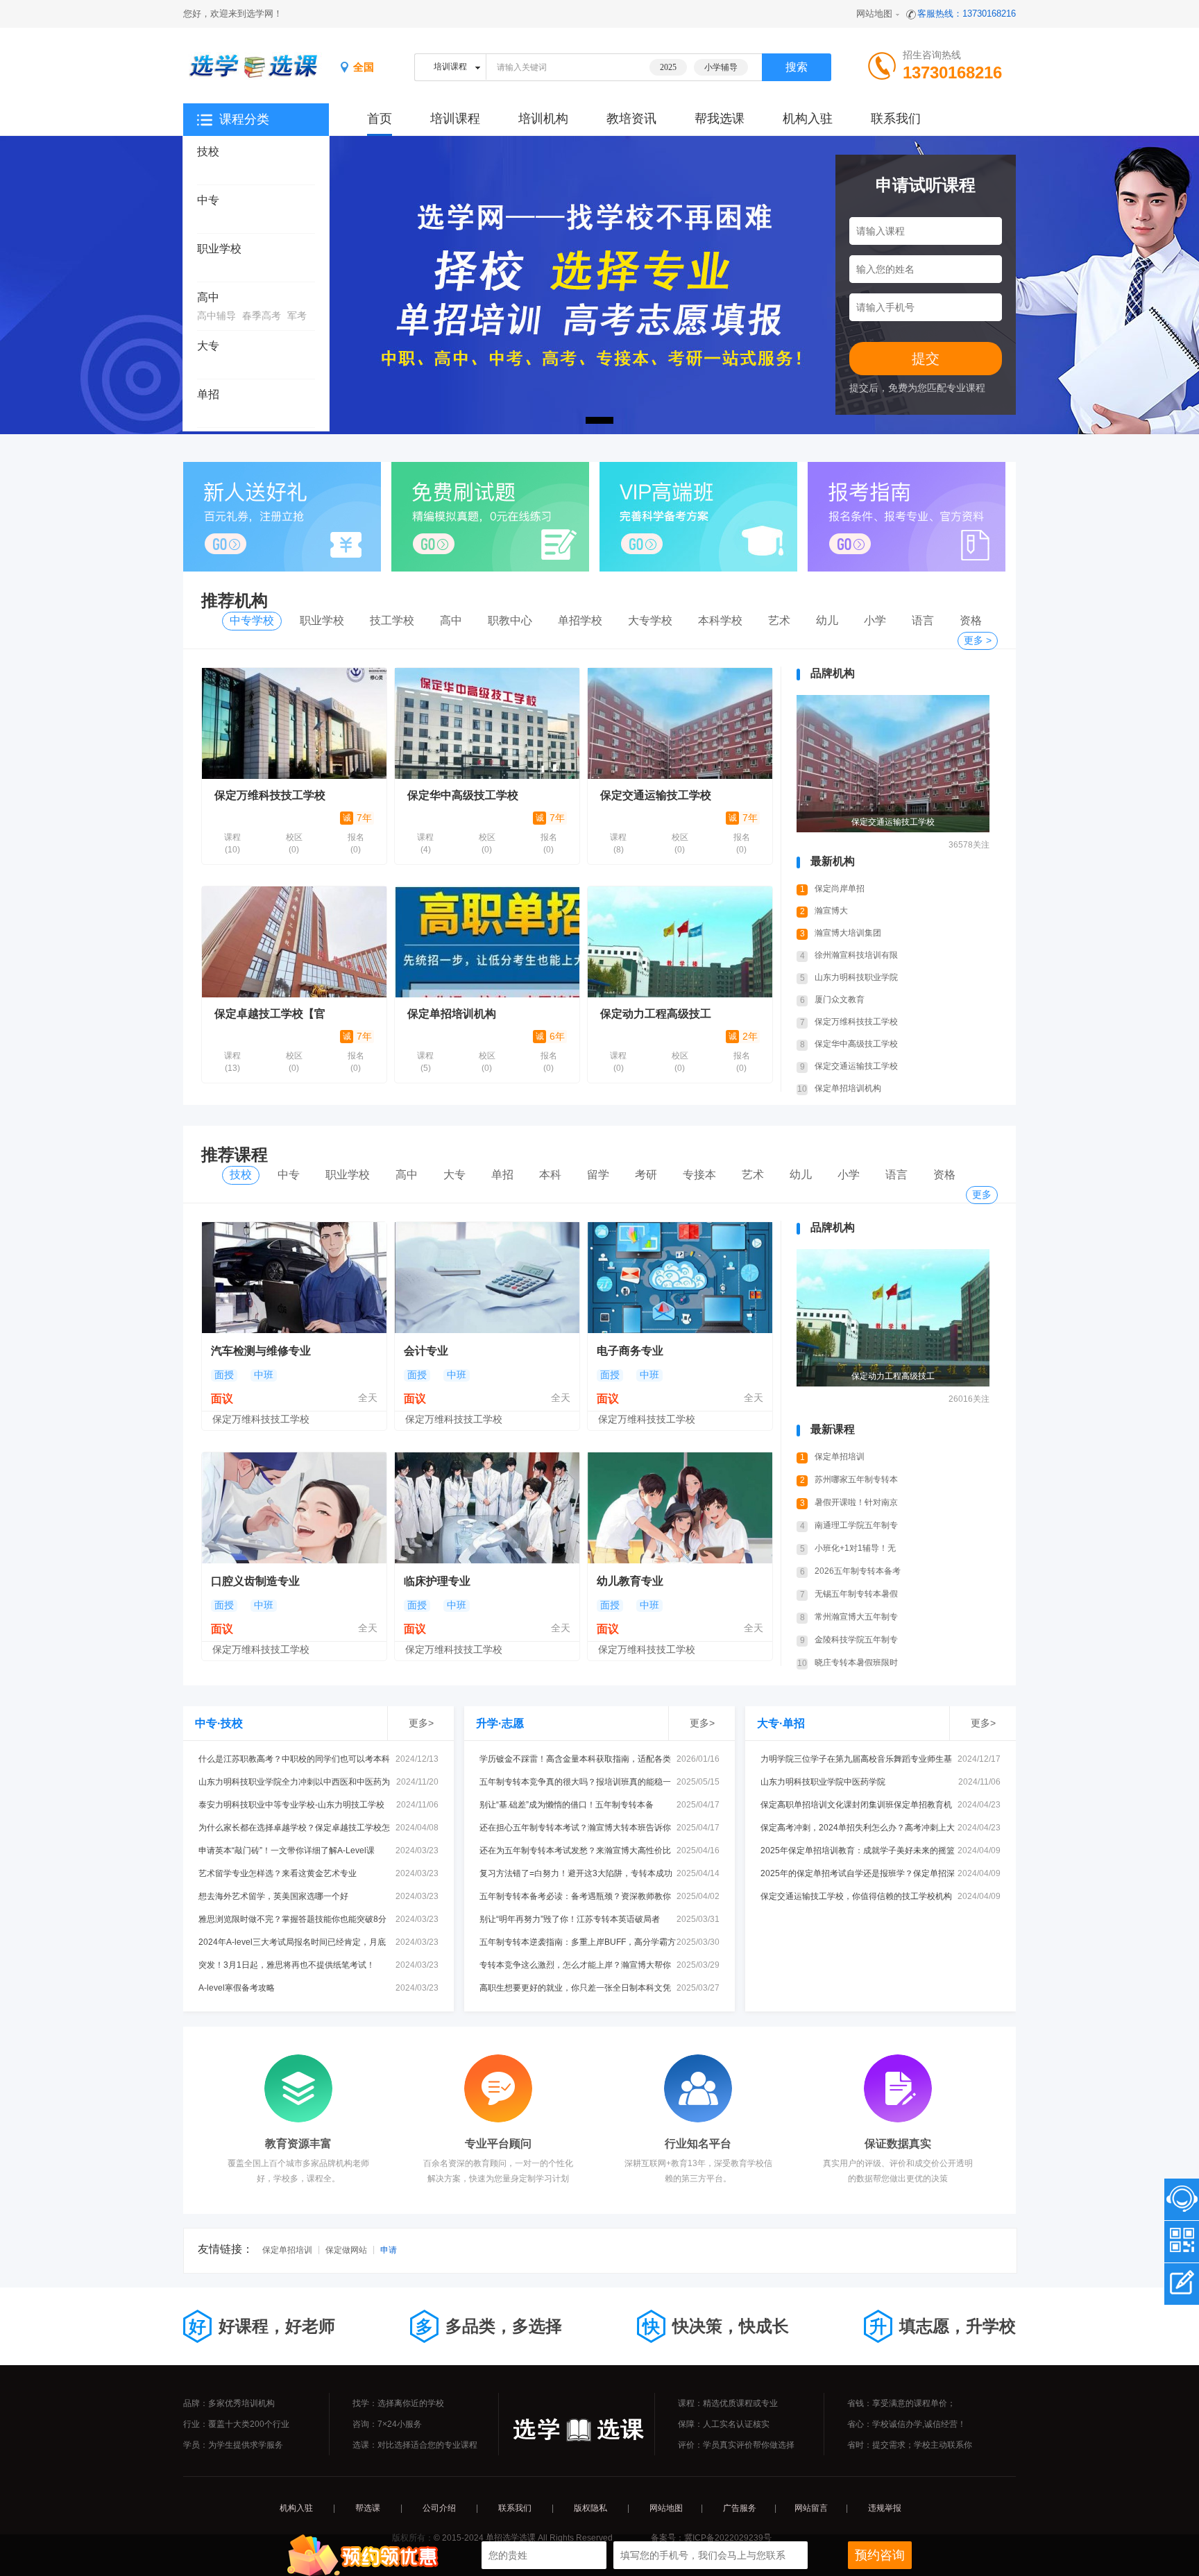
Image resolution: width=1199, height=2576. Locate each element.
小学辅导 (721, 67)
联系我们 (896, 119)
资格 (971, 620)
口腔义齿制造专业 (255, 1581)
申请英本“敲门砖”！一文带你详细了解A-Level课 (287, 1851)
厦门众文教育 (840, 999)
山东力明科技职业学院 (856, 977)
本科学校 (720, 620)
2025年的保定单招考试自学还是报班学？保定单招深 (858, 1873)
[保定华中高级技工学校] (487, 723)
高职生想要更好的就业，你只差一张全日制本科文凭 (575, 1988)
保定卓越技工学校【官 (270, 1014)
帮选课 (368, 2508)
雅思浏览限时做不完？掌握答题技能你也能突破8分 (292, 1919)
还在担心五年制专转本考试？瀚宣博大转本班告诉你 (575, 1828)
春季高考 (262, 316)
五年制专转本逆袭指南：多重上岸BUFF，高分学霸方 (578, 1942)
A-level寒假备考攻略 (237, 1988)
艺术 (779, 620)
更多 (982, 1194)
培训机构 (543, 119)
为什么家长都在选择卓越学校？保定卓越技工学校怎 (294, 1828)
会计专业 (426, 1351)
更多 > (978, 640)
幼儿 (827, 620)
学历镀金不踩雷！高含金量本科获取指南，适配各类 (575, 1759)
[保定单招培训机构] (487, 942)
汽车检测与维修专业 (261, 1351)
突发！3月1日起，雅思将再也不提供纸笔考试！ (287, 1965)
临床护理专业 (437, 1581)
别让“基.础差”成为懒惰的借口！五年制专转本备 (567, 1805)
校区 (294, 843)
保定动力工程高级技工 (656, 1014)
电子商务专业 (630, 1351)
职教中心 (510, 620)
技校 (208, 152)
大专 (208, 346)
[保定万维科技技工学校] (294, 723)
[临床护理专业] (487, 1508)
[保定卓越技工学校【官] (294, 942)
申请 (389, 2250)
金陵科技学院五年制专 (856, 1640)
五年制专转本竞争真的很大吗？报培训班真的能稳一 (575, 1782)
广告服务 (740, 2508)
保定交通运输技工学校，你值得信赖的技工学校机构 (856, 1896)
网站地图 (874, 14)
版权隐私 (590, 2508)
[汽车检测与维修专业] (294, 1278)
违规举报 (885, 2508)
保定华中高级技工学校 (463, 795)
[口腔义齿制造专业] (294, 1508)
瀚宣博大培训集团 (848, 933)
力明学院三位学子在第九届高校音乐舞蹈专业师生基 (856, 1759)
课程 (232, 843)
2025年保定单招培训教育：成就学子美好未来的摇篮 (858, 1851)
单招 (208, 394)
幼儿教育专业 (630, 1581)
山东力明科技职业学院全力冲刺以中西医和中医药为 (294, 1782)
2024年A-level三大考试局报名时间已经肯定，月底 (292, 1942)
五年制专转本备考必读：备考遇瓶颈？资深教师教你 (575, 1896)
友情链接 (220, 2249)
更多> (421, 1723)
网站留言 (811, 2508)
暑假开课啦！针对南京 (856, 1502)
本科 (550, 1175)
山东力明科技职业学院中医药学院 (823, 1782)
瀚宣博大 (831, 911)
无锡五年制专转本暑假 (856, 1594)
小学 (875, 620)
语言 (923, 620)
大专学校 (650, 620)
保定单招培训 (840, 1457)
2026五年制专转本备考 (858, 1571)
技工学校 (392, 620)
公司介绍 (439, 2508)
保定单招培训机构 (452, 1014)
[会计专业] (487, 1278)
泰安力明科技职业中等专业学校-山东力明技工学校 (291, 1805)
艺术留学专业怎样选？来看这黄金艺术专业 (278, 1873)
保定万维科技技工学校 (270, 795)
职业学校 (219, 249)
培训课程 (455, 119)
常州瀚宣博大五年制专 (856, 1617)
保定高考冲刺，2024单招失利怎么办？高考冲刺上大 (858, 1828)
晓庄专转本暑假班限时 (856, 1663)
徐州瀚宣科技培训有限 (856, 955)
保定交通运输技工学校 (656, 795)
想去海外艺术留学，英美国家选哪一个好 (273, 1896)
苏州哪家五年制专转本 (856, 1479)
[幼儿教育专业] (680, 1508)
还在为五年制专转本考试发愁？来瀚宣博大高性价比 (575, 1851)
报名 (356, 843)
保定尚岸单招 (840, 888)
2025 (668, 67)
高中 (208, 297)
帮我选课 (720, 119)
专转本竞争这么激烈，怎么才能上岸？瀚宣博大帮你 (575, 1965)
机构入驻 (808, 119)
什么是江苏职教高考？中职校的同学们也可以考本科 (294, 1759)
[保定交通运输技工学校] (680, 723)
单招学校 (580, 620)
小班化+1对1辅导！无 (855, 1548)
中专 (208, 200)
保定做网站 (346, 2250)
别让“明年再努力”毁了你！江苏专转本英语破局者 (570, 1919)
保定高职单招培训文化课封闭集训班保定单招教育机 (856, 1805)
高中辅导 (216, 316)
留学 (598, 1175)
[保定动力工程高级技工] (680, 942)
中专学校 (252, 620)
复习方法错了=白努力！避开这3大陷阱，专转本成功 (576, 1873)
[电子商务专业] (680, 1278)
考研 (646, 1175)
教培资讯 (631, 119)
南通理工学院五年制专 (856, 1525)
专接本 (699, 1175)
